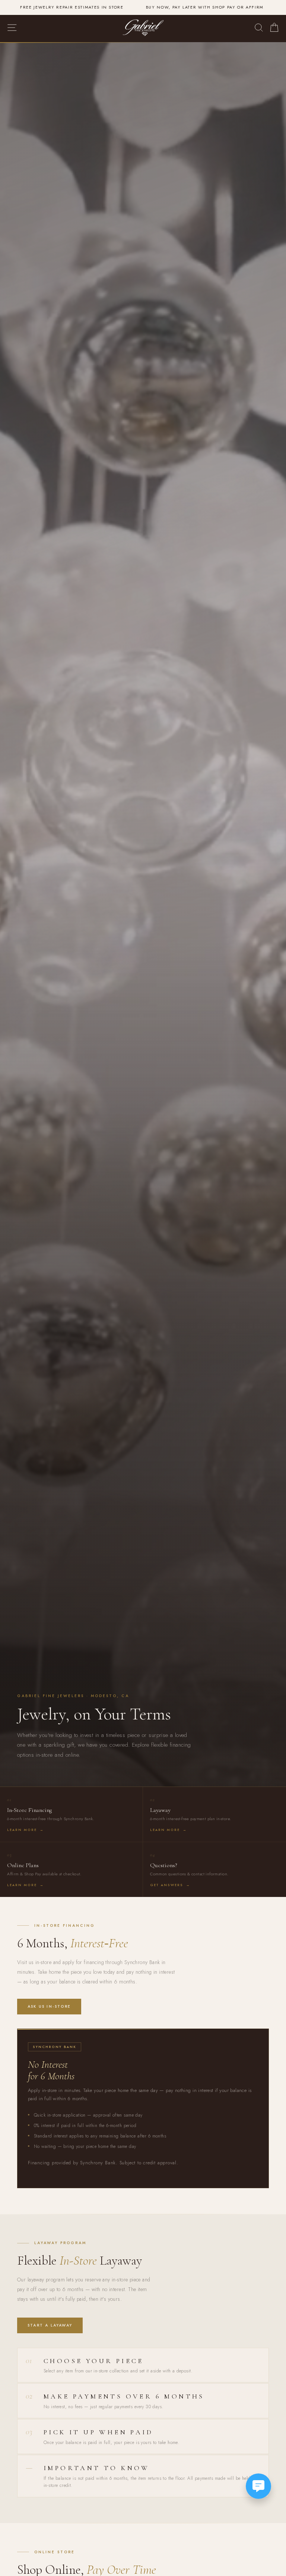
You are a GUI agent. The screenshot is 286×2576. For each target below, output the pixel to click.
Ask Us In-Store (49, 2006)
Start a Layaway (50, 2325)
